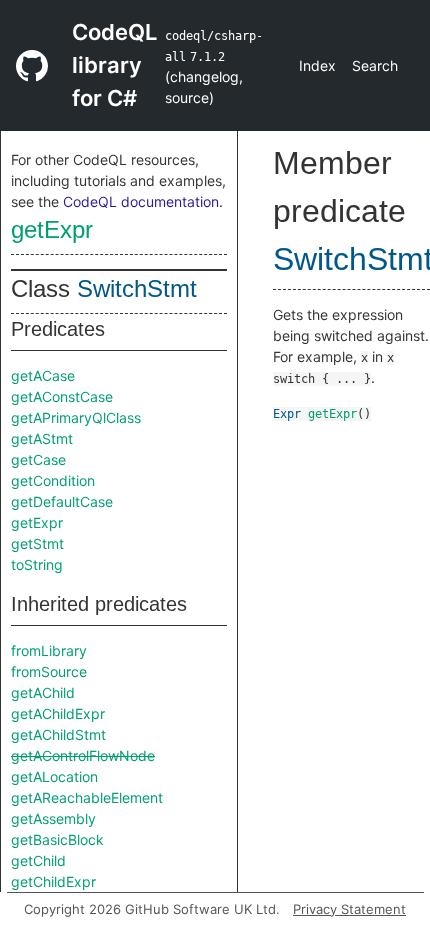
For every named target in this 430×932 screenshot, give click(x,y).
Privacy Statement (349, 909)
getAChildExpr (58, 713)
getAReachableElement (87, 797)
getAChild (43, 692)
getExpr (52, 229)
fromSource (49, 671)
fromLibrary (49, 650)
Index (317, 65)
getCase (38, 459)
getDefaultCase (62, 501)
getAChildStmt (58, 734)
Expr (287, 414)
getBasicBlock (57, 839)
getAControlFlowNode (83, 755)
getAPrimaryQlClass (76, 417)
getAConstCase (62, 396)
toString (37, 564)
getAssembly (53, 818)
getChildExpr (53, 881)
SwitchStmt (137, 288)
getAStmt (42, 438)
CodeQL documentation (141, 201)
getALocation (54, 776)
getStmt (37, 543)
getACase (43, 375)
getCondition (53, 480)
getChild (38, 860)
